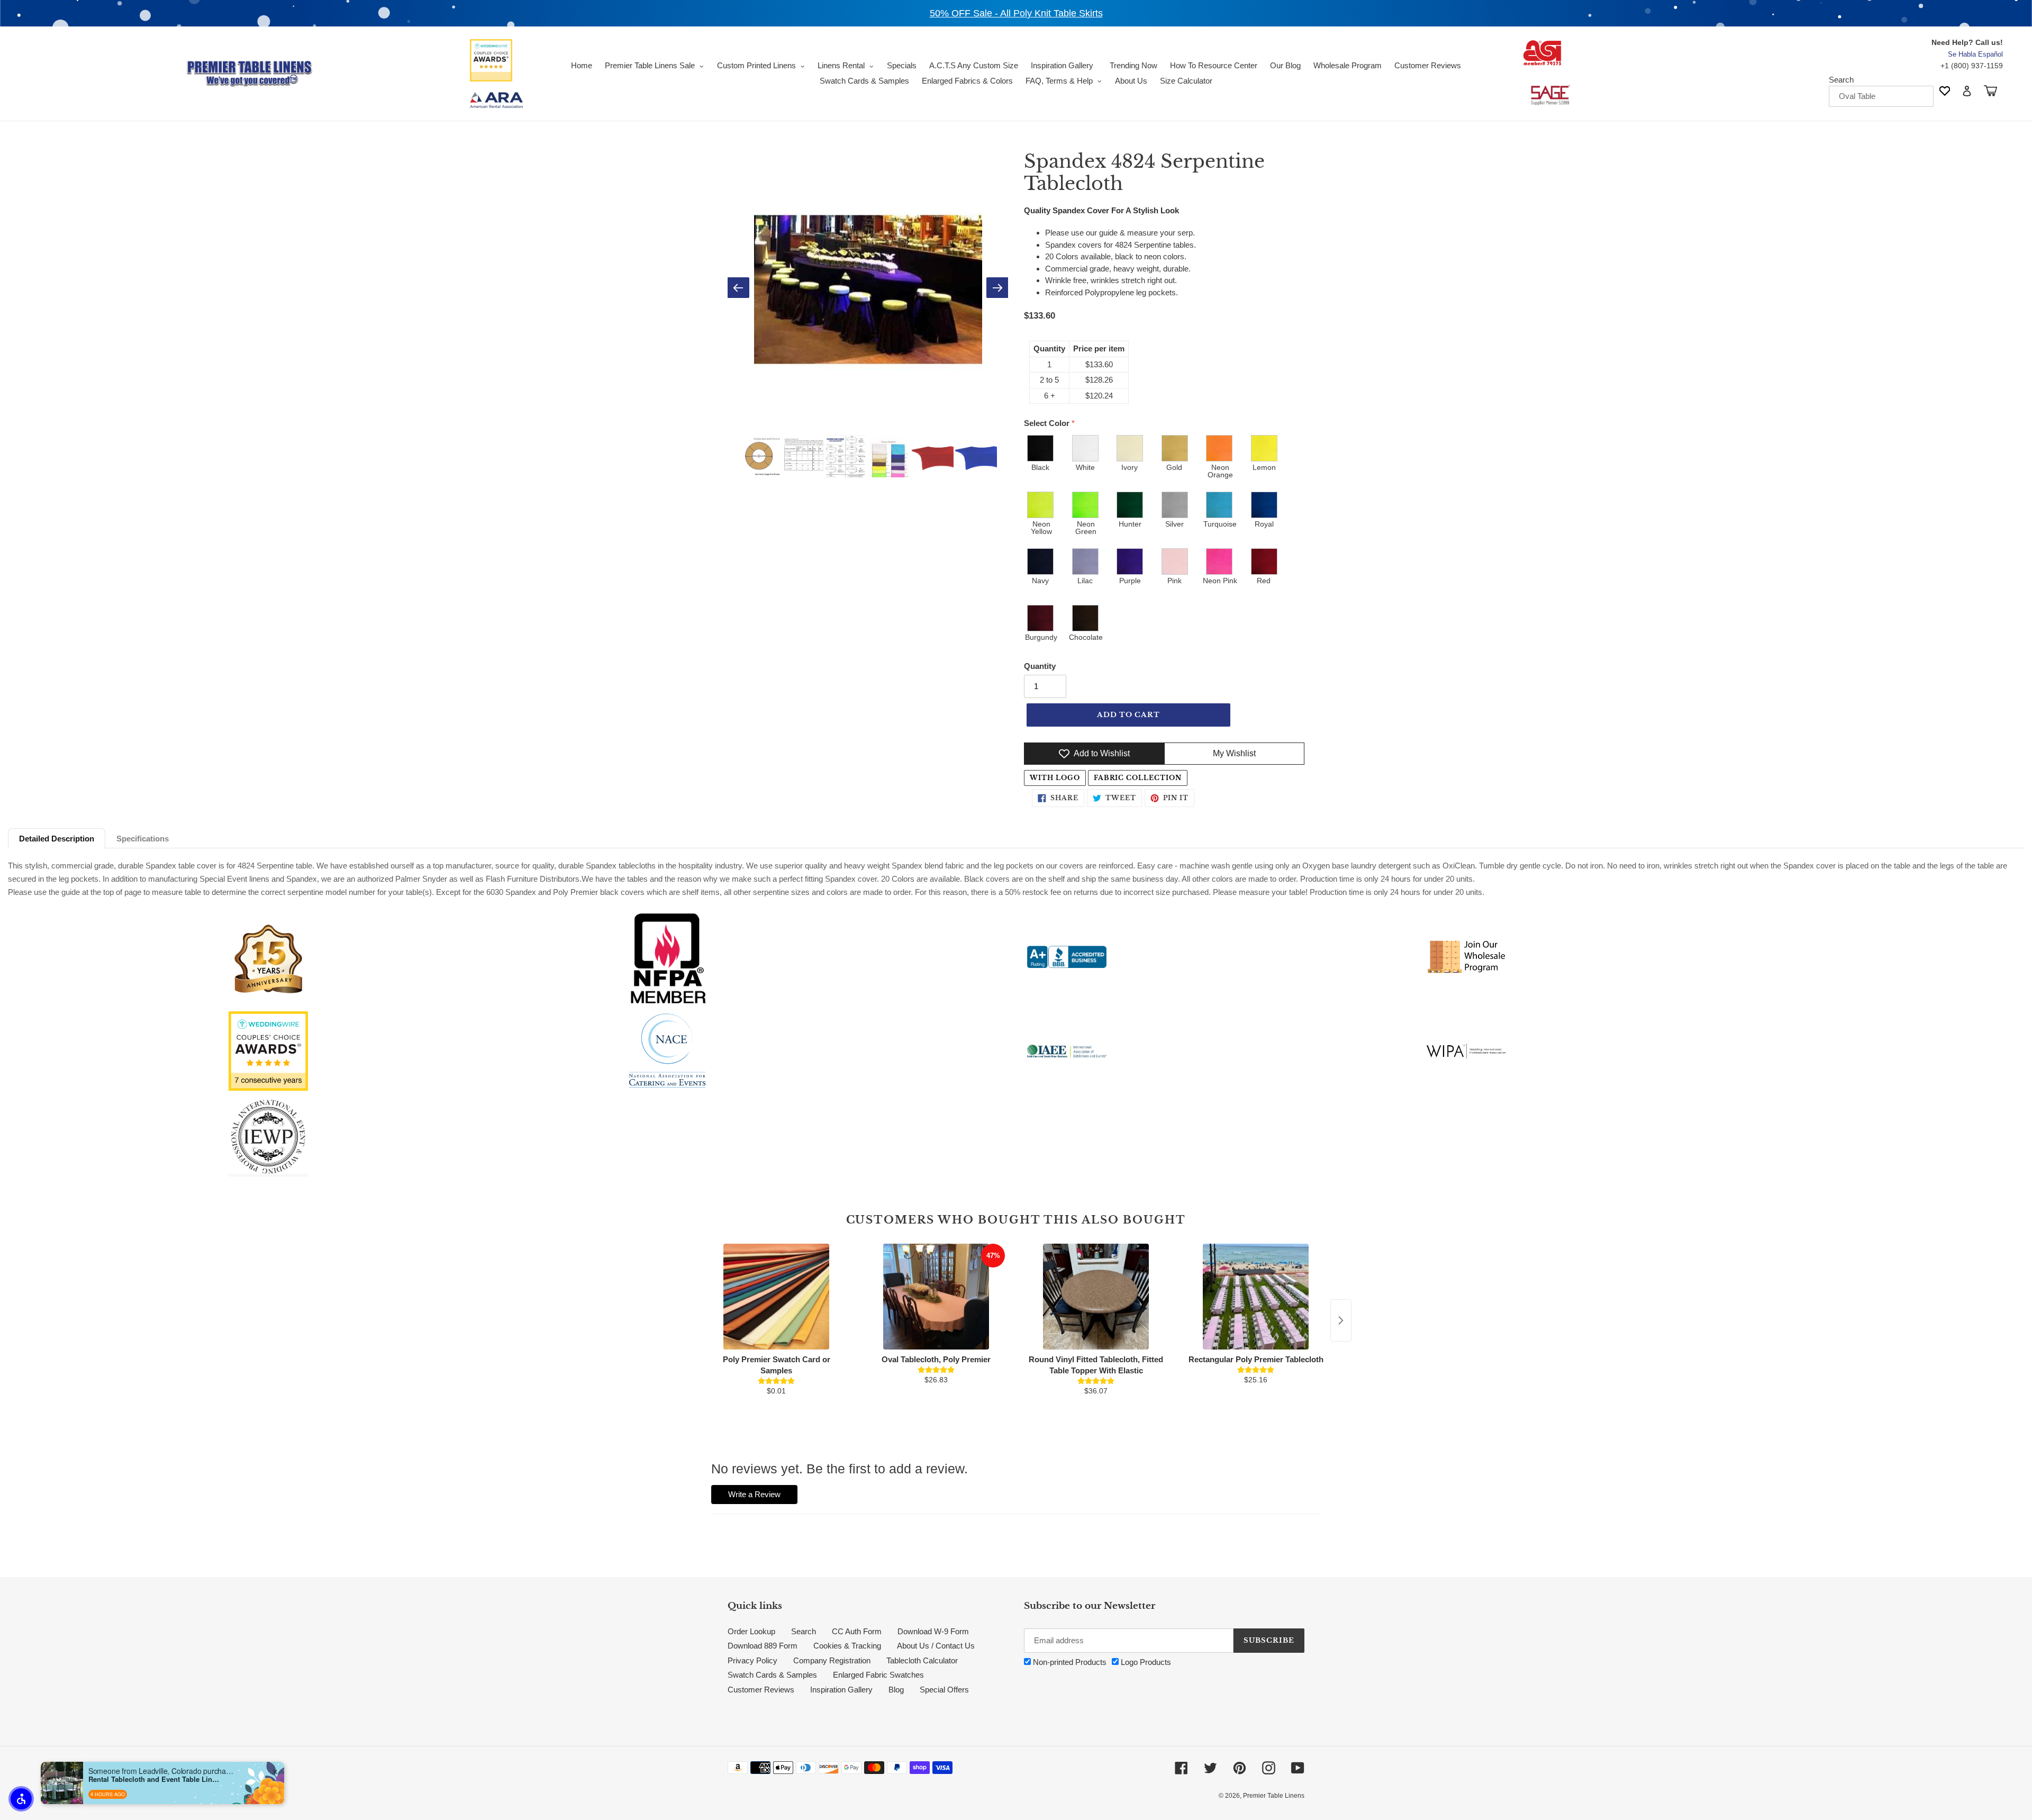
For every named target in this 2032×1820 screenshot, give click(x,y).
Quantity (1040, 666)
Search (1841, 80)
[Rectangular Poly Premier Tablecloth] (1256, 1297)
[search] (1881, 96)
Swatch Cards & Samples (772, 1675)
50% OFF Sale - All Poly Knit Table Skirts (1016, 13)
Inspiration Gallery (841, 1690)
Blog (896, 1690)
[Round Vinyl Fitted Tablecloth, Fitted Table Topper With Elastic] (1096, 1297)
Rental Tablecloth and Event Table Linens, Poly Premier (155, 1779)
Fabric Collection (1138, 778)
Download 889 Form (763, 1646)
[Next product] (1341, 1320)
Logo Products (1145, 1662)
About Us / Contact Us (936, 1646)
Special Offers (944, 1690)
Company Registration (832, 1660)
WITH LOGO (1055, 778)
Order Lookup (751, 1631)
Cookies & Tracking (847, 1646)
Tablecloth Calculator (922, 1660)
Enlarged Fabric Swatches (878, 1675)
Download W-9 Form (933, 1631)
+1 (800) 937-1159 (1972, 66)
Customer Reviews (761, 1690)
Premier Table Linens (1274, 1796)
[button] (21, 1799)
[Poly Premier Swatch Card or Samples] (776, 1297)
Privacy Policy (752, 1660)
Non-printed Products (1069, 1662)
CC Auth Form (857, 1631)
